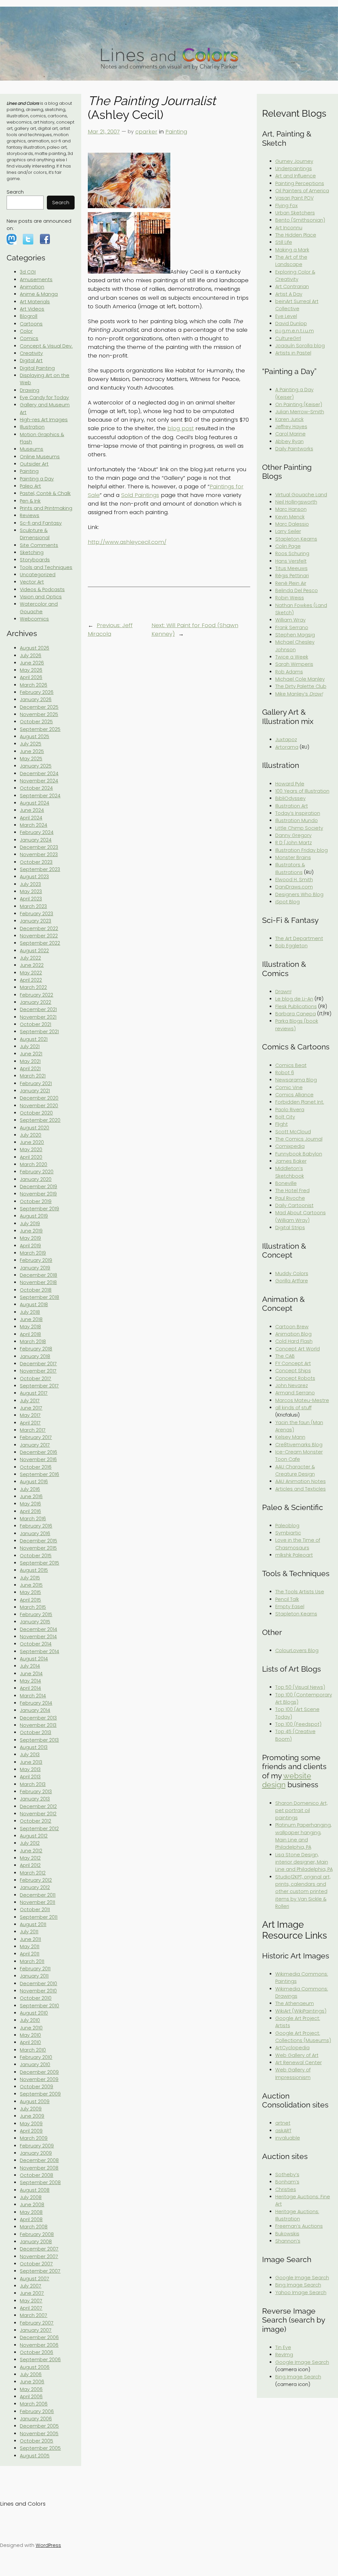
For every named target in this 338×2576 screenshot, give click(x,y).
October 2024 (36, 788)
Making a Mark (292, 250)
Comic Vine (289, 1087)
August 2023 (34, 877)
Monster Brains (293, 857)
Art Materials (35, 302)
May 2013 (30, 1769)
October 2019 (36, 1201)
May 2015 (30, 1592)
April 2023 (31, 899)
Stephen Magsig (295, 635)
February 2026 (37, 692)
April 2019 (30, 1246)
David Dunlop (291, 323)
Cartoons (31, 324)
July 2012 (30, 1843)
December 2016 (38, 1452)
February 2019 (36, 1260)
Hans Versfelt (291, 561)
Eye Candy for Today (44, 398)
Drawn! (283, 992)
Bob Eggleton (291, 946)
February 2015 (36, 1614)
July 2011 (29, 1932)
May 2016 (30, 1504)
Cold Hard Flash (294, 1341)
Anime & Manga (39, 294)
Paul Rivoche (290, 1198)
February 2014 (36, 1703)
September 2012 (39, 1829)
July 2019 (30, 1224)
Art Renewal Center (299, 2063)
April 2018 (30, 1334)
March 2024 (34, 825)
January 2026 (36, 700)
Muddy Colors (292, 1273)
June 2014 (31, 1674)
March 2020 (34, 1164)
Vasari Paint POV (294, 198)
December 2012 (38, 1806)
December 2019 (38, 1187)
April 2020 (31, 1157)
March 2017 (33, 1430)
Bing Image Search (298, 2285)
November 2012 (38, 1814)
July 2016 (30, 1489)
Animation (32, 287)
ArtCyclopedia (292, 2048)
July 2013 (30, 1755)
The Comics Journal (299, 1139)
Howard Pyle (290, 784)
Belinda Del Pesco (297, 590)
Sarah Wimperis (294, 664)
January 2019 (35, 1268)
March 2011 (32, 1961)
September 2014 (39, 1651)
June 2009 (32, 2116)
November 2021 (38, 1017)
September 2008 (40, 2182)
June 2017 (31, 1408)
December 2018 (38, 1275)
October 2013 (35, 1732)
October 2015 (36, 1556)
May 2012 (30, 1858)
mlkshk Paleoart (294, 1555)
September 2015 (39, 1563)
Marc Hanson (291, 509)
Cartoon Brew (292, 1327)
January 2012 (35, 1887)
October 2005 (36, 2441)
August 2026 (34, 648)
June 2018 (31, 1319)
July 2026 (31, 656)
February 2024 (37, 832)
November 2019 (38, 1194)
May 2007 (31, 2301)
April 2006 (31, 2397)
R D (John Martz (294, 843)
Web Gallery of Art (297, 2055)
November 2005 (39, 2434)
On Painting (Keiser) (299, 404)
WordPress (48, 2545)
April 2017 (30, 1423)
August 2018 (34, 1305)
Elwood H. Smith (294, 880)
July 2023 (30, 884)
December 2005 (39, 2426)
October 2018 (36, 1290)
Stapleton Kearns (296, 539)
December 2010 (38, 1984)
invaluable (288, 2138)
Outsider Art (34, 464)
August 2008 (35, 2190)
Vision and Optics (41, 597)
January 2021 (35, 1091)
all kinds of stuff (293, 1408)
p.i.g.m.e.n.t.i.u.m (295, 331)
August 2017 (34, 1393)
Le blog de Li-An (294, 999)
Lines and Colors (23, 2504)
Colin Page (288, 546)
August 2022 (34, 951)
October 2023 (36, 862)
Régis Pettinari (292, 576)
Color (26, 331)
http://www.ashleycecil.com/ (127, 542)
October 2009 (36, 2087)
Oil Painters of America (302, 191)
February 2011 (35, 1969)
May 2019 (30, 1238)
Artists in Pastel (293, 353)
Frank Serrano (292, 627)
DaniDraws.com (294, 887)
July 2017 (30, 1401)
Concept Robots (295, 1378)
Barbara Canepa (296, 1014)
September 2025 (40, 729)
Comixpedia (290, 1146)
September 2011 (39, 1917)
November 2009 (39, 2079)
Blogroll (29, 316)
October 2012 (35, 1821)
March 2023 (33, 906)
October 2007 (36, 2264)
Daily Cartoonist (294, 1205)
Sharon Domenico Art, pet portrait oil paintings (301, 1811)
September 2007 (40, 2271)
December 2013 (38, 1718)
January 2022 (35, 1002)
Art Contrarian (292, 286)
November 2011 (37, 1902)
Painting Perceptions (300, 183)
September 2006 (40, 2360)
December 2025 (39, 707)
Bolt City (285, 1117)
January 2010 (35, 2065)
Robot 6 (285, 1073)
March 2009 (34, 2138)
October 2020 (36, 1113)
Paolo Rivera (290, 1110)
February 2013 (36, 1792)
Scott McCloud (293, 1132)
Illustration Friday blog (302, 850)
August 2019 (34, 1216)
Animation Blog (293, 1334)
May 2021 (30, 1061)
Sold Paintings (140, 495)
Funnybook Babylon (299, 1154)
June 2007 (32, 2293)
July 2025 (31, 744)
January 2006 (36, 2419)
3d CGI (28, 272)
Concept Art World (298, 1349)
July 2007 (31, 2286)
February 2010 (36, 2057)
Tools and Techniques (46, 567)
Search (15, 192)
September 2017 (39, 1386)
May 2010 (30, 2035)
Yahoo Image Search (301, 2292)
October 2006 (36, 2352)
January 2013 (35, 1799)
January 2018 (35, 1356)
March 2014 (33, 1696)
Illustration (32, 427)
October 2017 (35, 1379)
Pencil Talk (287, 1599)
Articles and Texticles (301, 1489)
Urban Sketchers (295, 213)
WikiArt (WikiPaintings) (301, 2011)
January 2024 (36, 840)
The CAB (285, 1356)
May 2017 (30, 1415)
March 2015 (33, 1607)
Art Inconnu (289, 228)
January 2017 (35, 1445)
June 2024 (32, 810)
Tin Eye (283, 2347)
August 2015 (34, 1570)
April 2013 (30, 1777)
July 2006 (31, 2374)
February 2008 (37, 2234)
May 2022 (31, 973)
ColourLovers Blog (297, 1650)
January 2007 (36, 2330)
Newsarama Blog (296, 1080)
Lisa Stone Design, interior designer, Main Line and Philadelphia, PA (304, 1862)
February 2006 (37, 2411)
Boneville (286, 1183)
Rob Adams (289, 672)
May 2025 (31, 759)
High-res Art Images (44, 420)
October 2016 (36, 1467)
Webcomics (34, 619)
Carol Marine (290, 434)
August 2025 (34, 737)
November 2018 (38, 1282)
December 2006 (39, 2337)
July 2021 (30, 1046)
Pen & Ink (30, 501)
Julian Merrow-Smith (300, 412)
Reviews (30, 515)
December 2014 (38, 1629)
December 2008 (39, 2160)
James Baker (291, 1161)
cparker (146, 132)
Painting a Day (37, 479)
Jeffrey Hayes (291, 427)
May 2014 (30, 1681)
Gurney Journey (294, 161)
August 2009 (35, 2102)
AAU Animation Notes (301, 1481)
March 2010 (33, 2050)
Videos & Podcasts (42, 589)
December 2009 (39, 2072)
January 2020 (36, 1179)
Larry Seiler (288, 531)
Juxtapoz (286, 739)
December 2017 (38, 1364)
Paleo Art (30, 486)
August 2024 (34, 803)
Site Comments (39, 545)
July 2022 (30, 958)
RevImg (284, 2355)
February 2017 (36, 1437)
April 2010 (30, 2042)
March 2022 (33, 987)
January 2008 (36, 2242)
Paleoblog (287, 1526)
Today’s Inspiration (298, 813)
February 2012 (36, 1880)
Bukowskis (287, 2234)
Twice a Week (292, 657)
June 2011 (30, 1939)
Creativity (31, 353)
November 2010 (38, 1991)
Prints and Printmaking (46, 508)
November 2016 (38, 1459)
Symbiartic (288, 1533)
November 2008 (39, 2168)
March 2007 (34, 2315)
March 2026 (34, 685)
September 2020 (40, 1120)
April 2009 (31, 2131)
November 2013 (38, 1725)
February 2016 (36, 1526)
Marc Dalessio (292, 524)
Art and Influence (296, 176)
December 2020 (39, 1098)
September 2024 (40, 796)
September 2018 (39, 1297)
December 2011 (38, 1895)
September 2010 (39, 2006)
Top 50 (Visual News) (300, 1687)
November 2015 (38, 1548)
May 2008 (31, 2212)
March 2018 (33, 1342)
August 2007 (34, 2279)
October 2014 (36, 1644)
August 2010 (34, 2013)
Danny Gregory (293, 835)
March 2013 (33, 1784)
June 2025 (32, 751)
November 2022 (39, 936)
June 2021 (31, 1054)
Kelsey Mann (290, 1437)
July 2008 (31, 2197)
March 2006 (34, 2404)
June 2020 (32, 1142)
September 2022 (40, 943)
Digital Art (31, 360)
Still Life (284, 242)
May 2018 (30, 1327)
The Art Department (299, 938)
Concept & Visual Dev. (46, 346)
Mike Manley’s (299, 694)
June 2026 (32, 663)
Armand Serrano (295, 1393)
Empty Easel (290, 1607)
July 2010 (30, 2020)
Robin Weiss (290, 598)
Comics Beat (291, 1065)
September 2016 (39, 1474)
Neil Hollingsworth (296, 502)
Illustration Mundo (297, 820)
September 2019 (39, 1209)
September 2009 (40, 2094)
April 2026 (31, 677)
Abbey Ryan (289, 441)
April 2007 (31, 2308)
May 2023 (31, 891)
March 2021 (33, 1076)
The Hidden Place (296, 235)
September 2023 (40, 869)
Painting (29, 471)
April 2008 (31, 2219)
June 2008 (32, 2205)
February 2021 (36, 1083)
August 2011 (33, 1924)
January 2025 (36, 766)
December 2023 (39, 847)
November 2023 (39, 854)
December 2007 (39, 2249)
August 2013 (34, 1747)
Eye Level (286, 316)
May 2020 (31, 1150)
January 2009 (36, 2153)
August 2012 (34, 1836)
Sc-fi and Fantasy (41, 523)
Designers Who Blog (299, 894)
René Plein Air (291, 583)
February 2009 (37, 2146)
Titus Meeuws (291, 568)
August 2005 (35, 2456)
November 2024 (39, 781)
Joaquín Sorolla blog (300, 346)
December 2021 (38, 1009)
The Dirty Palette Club (301, 686)
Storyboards (35, 560)
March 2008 (34, 2227)
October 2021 (35, 1024)
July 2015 (30, 1578)
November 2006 (39, 2345)
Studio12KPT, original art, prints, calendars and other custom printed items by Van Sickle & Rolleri (303, 1892)
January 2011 (34, 1976)
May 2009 (31, 2124)
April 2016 (30, 1511)
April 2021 (30, 1069)
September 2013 (39, 1740)
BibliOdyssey (290, 798)
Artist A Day (289, 294)
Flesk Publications (296, 1006)
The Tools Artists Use (300, 1592)
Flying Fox (287, 206)
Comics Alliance (294, 1095)
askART (283, 2131)
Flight (282, 1124)
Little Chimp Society (299, 828)
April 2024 (31, 818)
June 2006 (32, 2382)
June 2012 (31, 1851)
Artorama (287, 747)
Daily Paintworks (294, 449)
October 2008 (36, 2175)
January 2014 (35, 1710)
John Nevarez (292, 1385)
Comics (29, 338)
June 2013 (31, 1762)
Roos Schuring (292, 553)
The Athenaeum (295, 2003)
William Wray (290, 620)
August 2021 (34, 1039)
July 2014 (30, 1666)
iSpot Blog (287, 902)
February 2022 (36, 995)
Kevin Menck (290, 517)
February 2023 (36, 914)
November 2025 (39, 714)
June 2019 (31, 1231)
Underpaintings (294, 169)
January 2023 (35, 921)
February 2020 (37, 1172)
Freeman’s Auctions (299, 2226)
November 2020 (39, 1106)
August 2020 (34, 1128)
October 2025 (36, 722)
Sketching (32, 552)
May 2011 (30, 1947)
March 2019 (33, 1253)
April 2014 (30, 1688)
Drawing (30, 390)
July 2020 (31, 1135)
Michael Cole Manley (300, 679)
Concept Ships (293, 1371)
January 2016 (35, 1534)
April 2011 (30, 1954)
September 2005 (40, 2448)
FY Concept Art (293, 1363)
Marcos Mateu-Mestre (302, 1400)
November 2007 (39, 2256)
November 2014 (38, 1637)
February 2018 (36, 1349)
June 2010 (31, 2028)
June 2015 (31, 1585)
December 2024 (39, 774)
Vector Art (32, 582)
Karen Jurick (289, 419)
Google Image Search (302, 2278)
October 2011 (35, 1910)
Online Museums (40, 457)
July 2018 (30, 1312)
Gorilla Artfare (292, 1281)
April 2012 (30, 1865)
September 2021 (39, 1032)
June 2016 (31, 1496)
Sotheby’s (287, 2175)
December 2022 (39, 928)
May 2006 (31, 2389)
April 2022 (31, 980)
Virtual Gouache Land (301, 495)
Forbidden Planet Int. (300, 1102)
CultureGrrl (288, 338)
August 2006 (35, 2367)
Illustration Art (292, 806)
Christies (286, 2189)
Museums (32, 449)
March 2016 (33, 1519)
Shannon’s (288, 2241)
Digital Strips (290, 1228)
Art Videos (32, 309)
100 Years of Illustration (302, 791)
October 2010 (36, 1998)
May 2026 (31, 670)
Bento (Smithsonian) (300, 220)
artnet (283, 2123)
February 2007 (37, 2323)
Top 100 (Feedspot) (298, 1724)
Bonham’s (287, 2182)
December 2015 (38, 1541)
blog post (181, 428)
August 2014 (34, 1659)
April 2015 (30, 1600)
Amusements (36, 280)
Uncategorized (38, 575)
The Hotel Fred (292, 1191)
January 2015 (35, 1622)
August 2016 (34, 1482)
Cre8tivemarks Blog (299, 1445)
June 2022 (32, 965)
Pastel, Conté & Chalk (45, 493)
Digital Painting (37, 368)
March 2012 (33, 1873)
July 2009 (31, 2109)
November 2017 (38, 1371)
